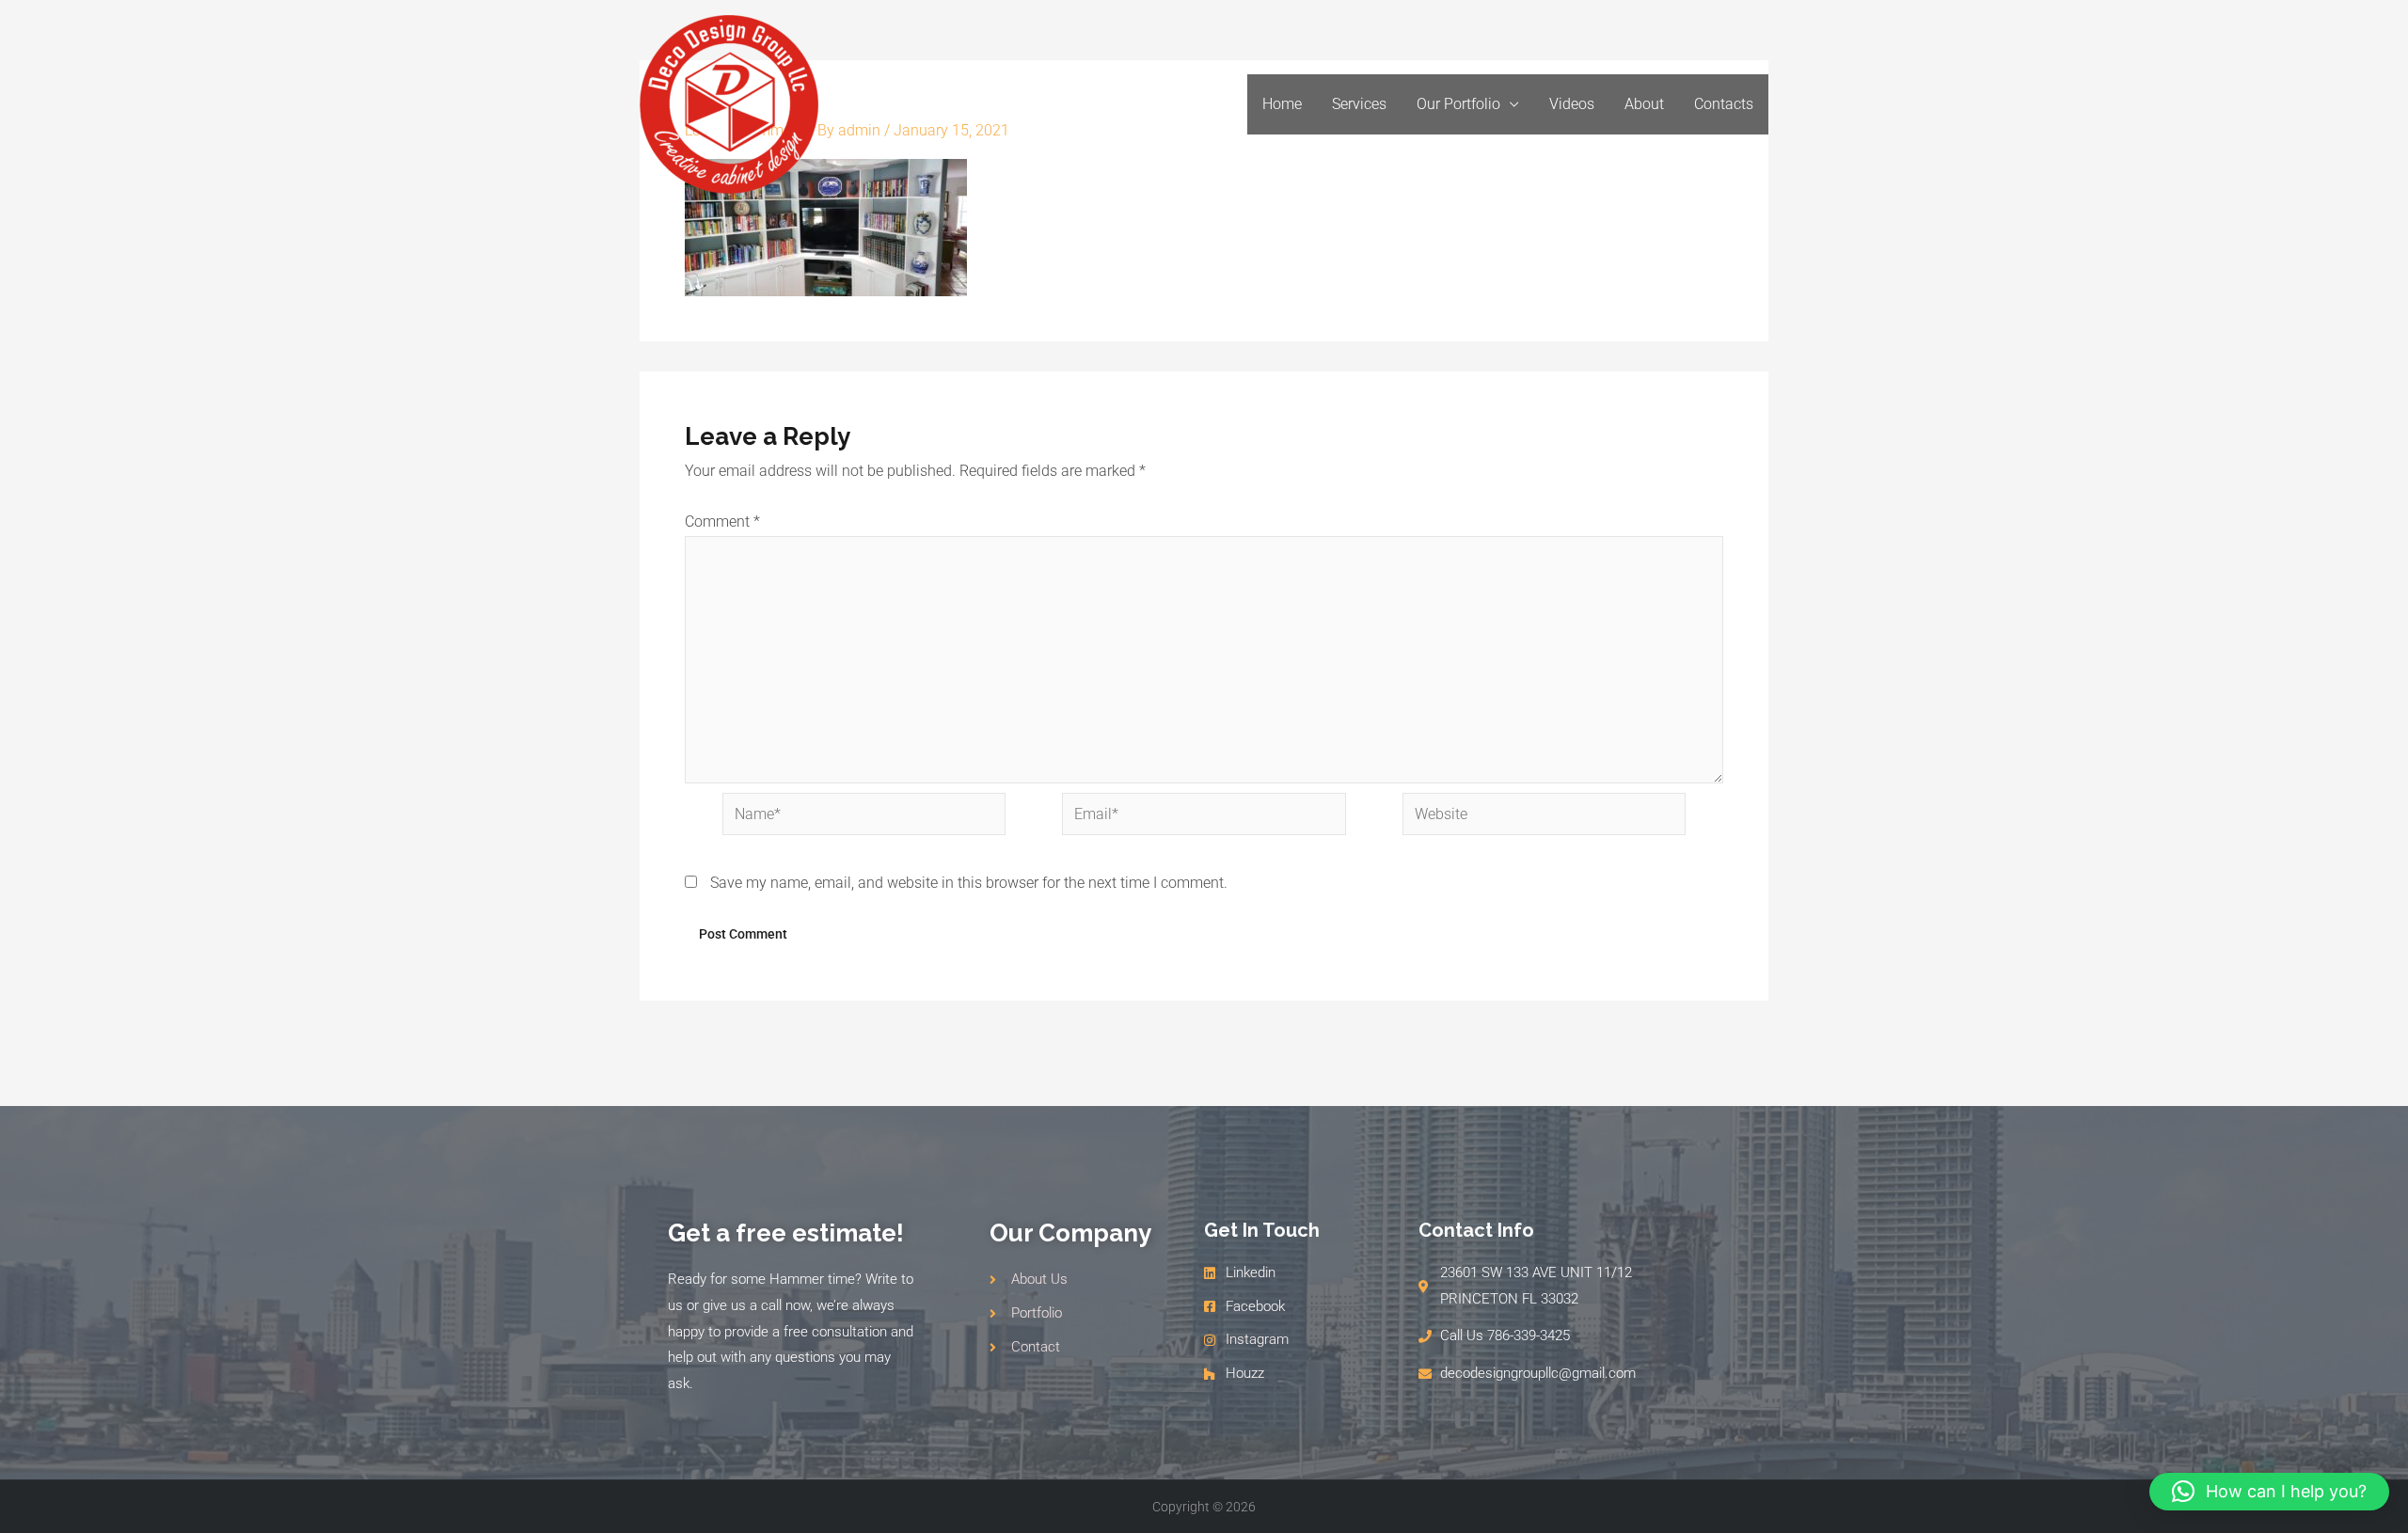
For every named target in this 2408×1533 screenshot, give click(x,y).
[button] (2269, 1492)
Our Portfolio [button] (1458, 104)
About (1644, 104)
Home (1282, 104)
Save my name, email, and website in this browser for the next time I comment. (969, 883)
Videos (1572, 104)
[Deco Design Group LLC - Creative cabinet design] (729, 103)
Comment (722, 522)
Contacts (1724, 104)
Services (1359, 104)
